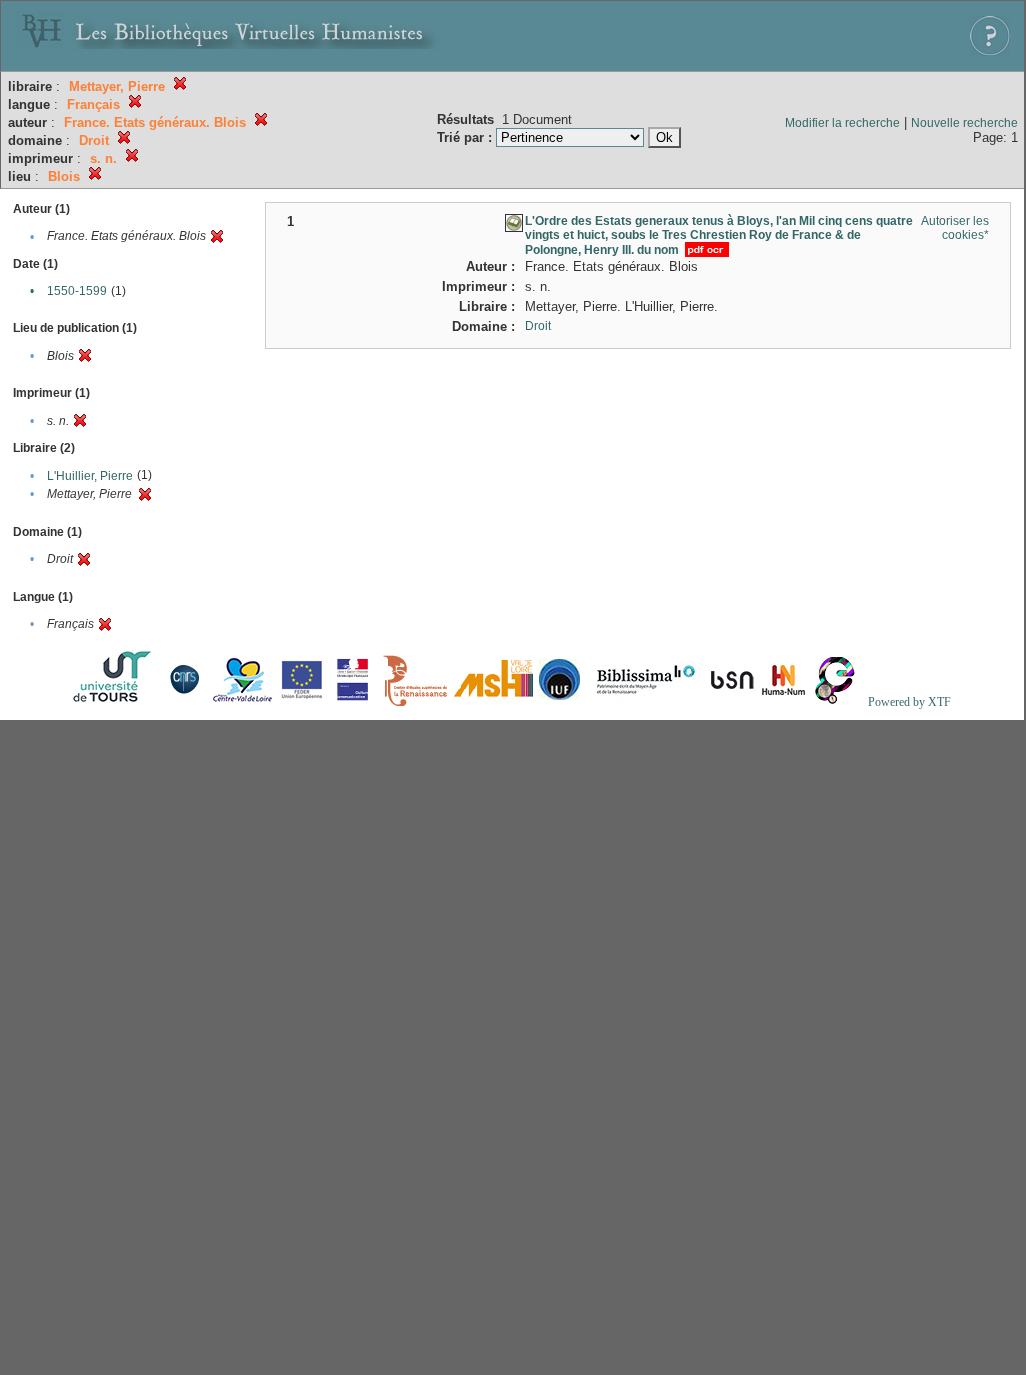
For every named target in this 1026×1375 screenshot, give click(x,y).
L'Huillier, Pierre (90, 476)
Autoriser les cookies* (955, 228)
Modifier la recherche (842, 123)
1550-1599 (77, 291)
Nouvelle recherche (964, 123)
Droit (538, 326)
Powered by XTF (909, 702)
